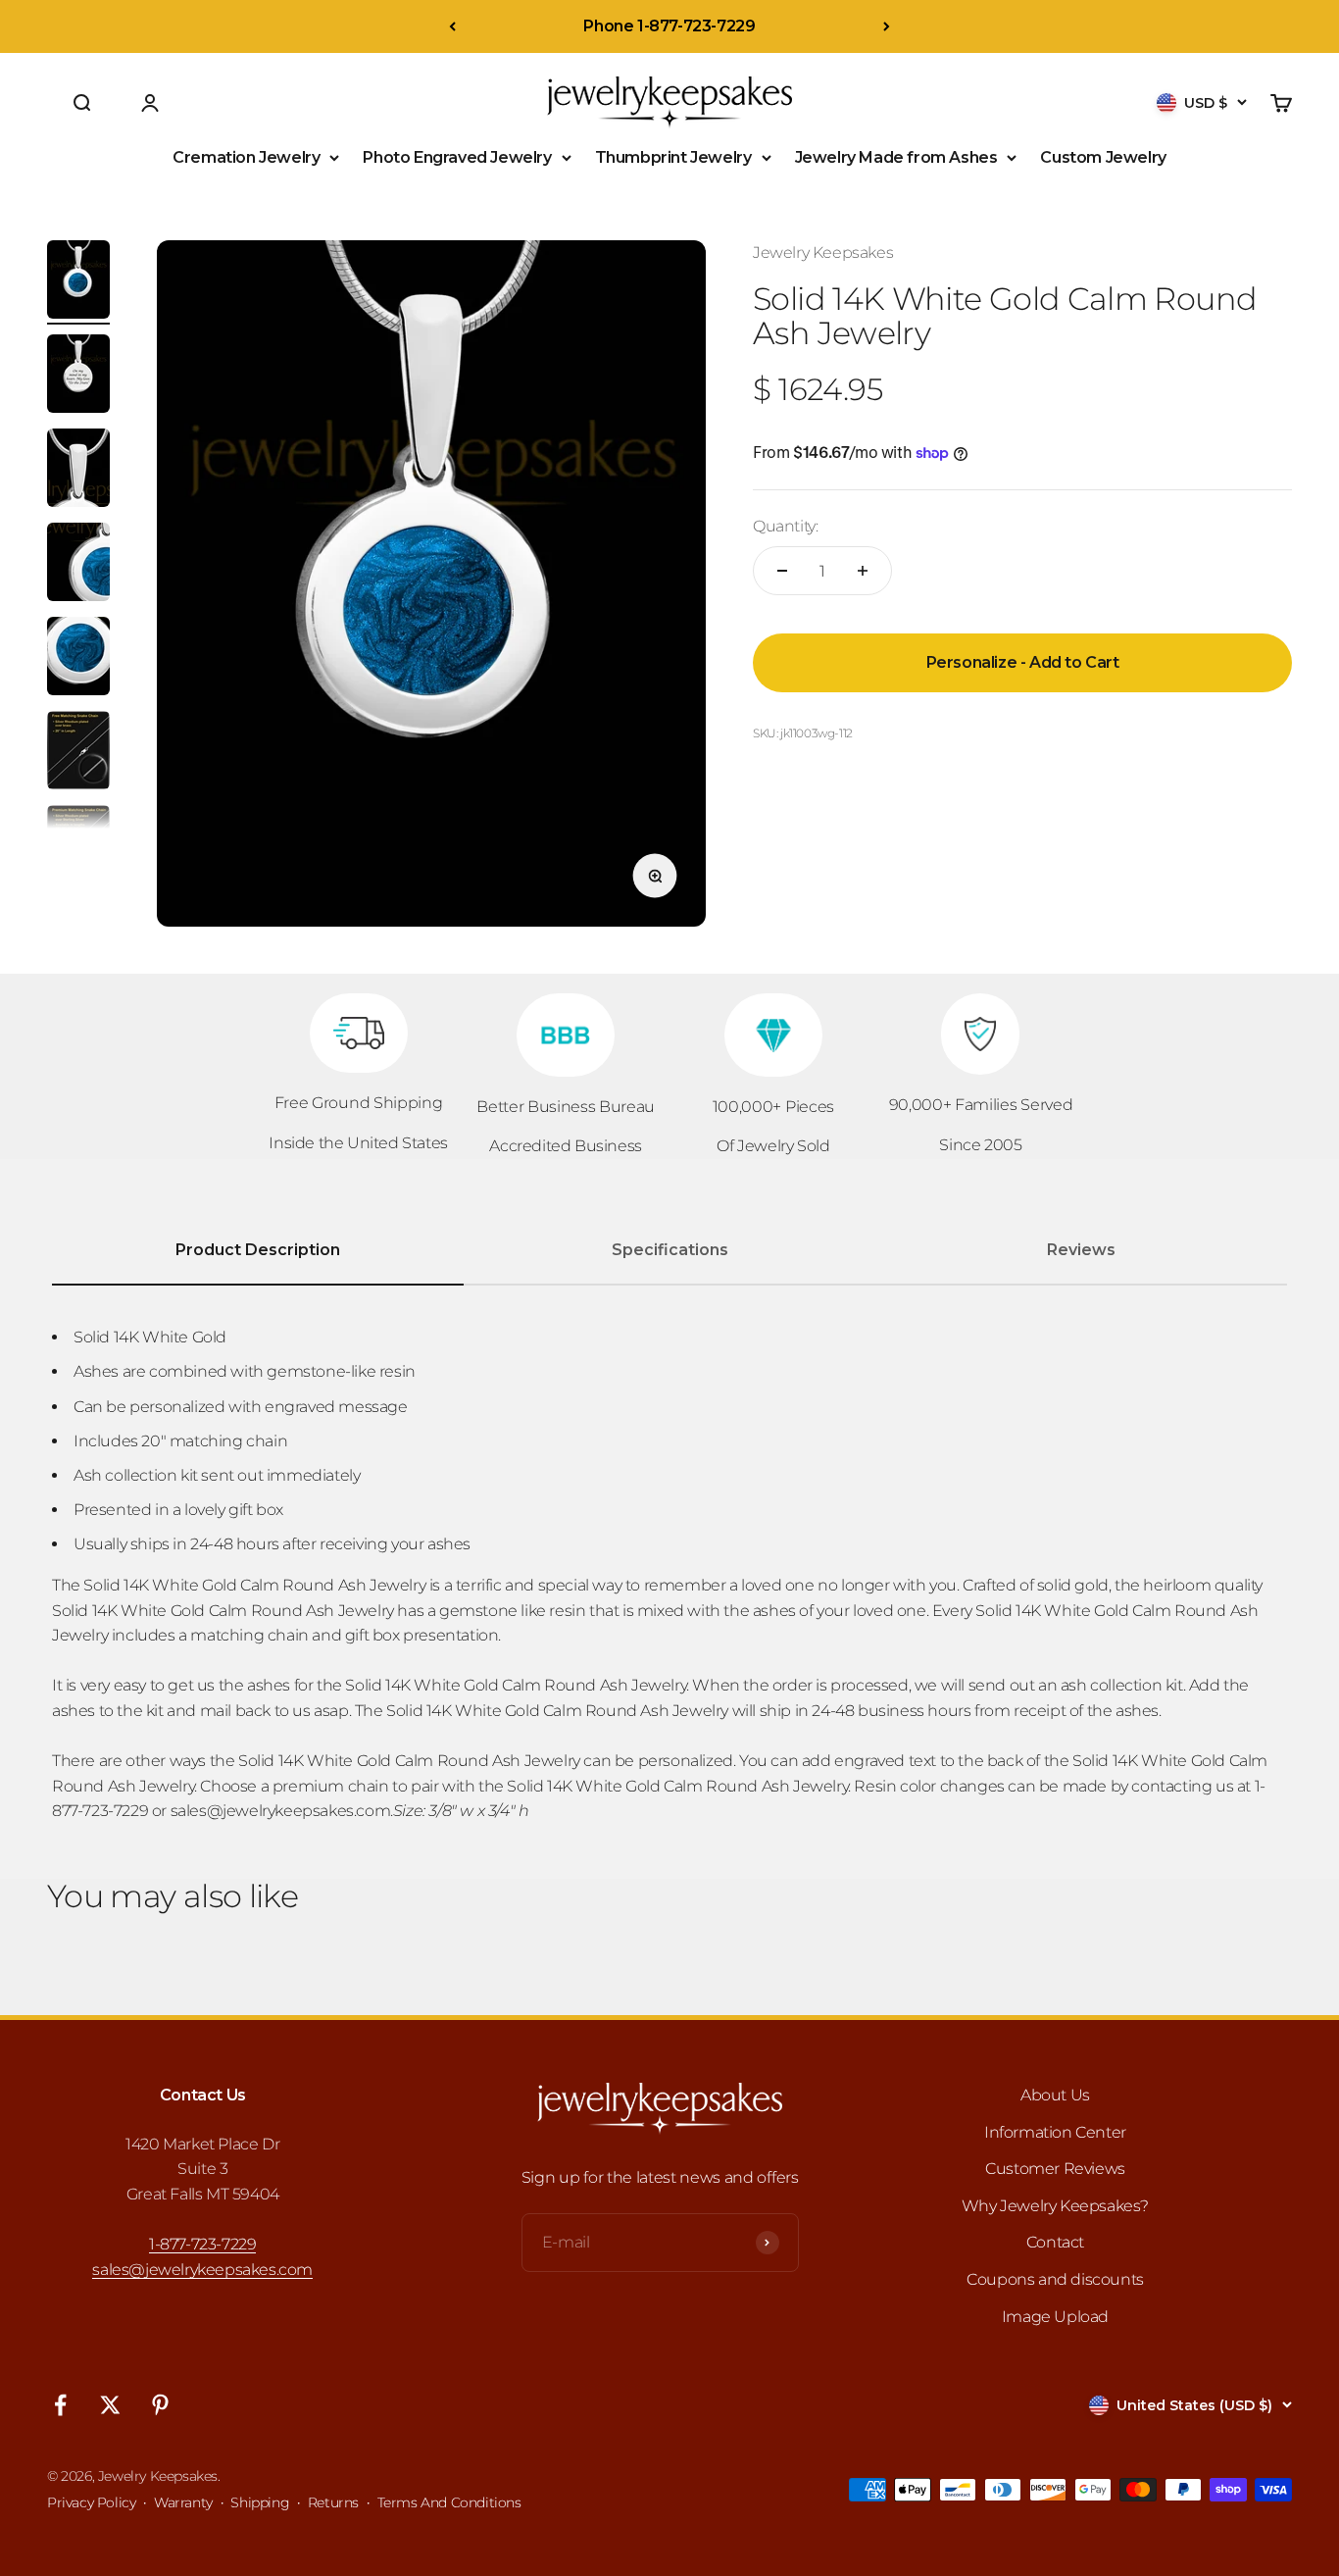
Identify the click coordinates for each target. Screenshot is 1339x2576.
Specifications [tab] (670, 1250)
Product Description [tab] (258, 1250)
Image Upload (1055, 2317)
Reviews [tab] (1081, 1250)
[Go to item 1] (78, 282)
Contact (1055, 2242)
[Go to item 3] (78, 471)
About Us (1055, 2095)
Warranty (183, 2502)
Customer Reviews (1055, 2169)
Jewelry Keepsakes (823, 253)
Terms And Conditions (449, 2502)
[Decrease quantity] (782, 571)
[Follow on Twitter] (110, 2405)
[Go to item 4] (78, 565)
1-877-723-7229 (202, 2244)
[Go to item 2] (78, 377)
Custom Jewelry (1103, 157)
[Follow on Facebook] (60, 2405)
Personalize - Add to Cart (1023, 662)
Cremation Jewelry (246, 157)
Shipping (260, 2502)
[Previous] (452, 26)
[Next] (887, 26)
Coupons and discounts (1055, 2279)
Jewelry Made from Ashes (896, 157)
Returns (333, 2502)
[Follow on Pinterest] (160, 2405)
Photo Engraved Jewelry (457, 157)
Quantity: (785, 526)
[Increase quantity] (863, 571)
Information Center (1055, 2132)
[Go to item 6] (78, 753)
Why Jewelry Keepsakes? (1055, 2206)
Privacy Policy (91, 2502)
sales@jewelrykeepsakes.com (202, 2270)
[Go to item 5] (78, 659)
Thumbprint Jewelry (673, 157)
